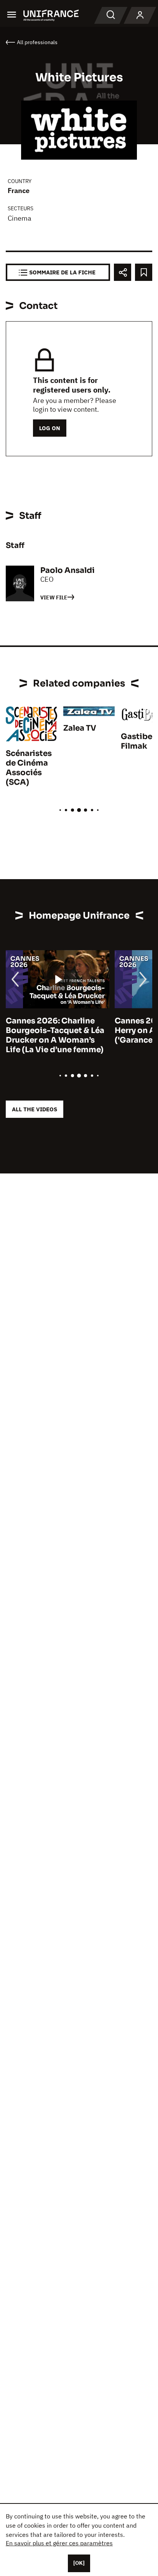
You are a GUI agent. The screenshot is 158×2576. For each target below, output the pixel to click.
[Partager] (123, 272)
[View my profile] (140, 15)
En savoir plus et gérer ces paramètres (59, 2543)
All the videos (35, 1109)
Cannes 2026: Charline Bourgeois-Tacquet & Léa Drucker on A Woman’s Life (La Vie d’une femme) (55, 1035)
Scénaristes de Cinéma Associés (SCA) (29, 768)
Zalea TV (80, 728)
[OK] (79, 2563)
